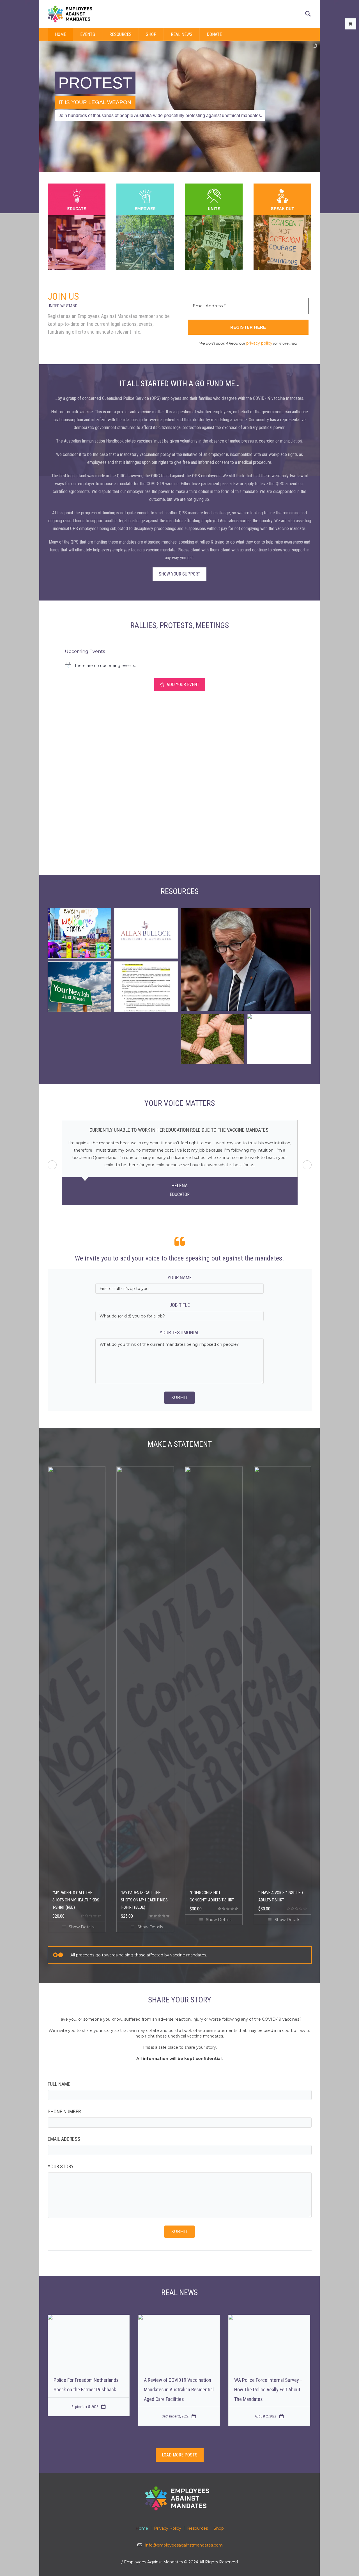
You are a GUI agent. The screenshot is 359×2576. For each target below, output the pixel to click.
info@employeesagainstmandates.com (184, 2545)
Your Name (180, 1270)
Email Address (64, 2132)
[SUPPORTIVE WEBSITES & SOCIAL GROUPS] (212, 1039)
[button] (307, 1161)
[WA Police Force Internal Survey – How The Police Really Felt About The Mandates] (269, 2335)
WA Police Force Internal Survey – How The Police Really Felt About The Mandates (268, 2382)
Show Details (81, 1920)
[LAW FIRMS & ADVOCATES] (146, 934)
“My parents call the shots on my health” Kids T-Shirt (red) (76, 1893)
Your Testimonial (179, 1325)
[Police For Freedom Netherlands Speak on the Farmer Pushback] (89, 2335)
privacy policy (259, 343)
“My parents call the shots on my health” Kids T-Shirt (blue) (144, 1893)
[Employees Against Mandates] (179, 2498)
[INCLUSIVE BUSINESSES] (80, 934)
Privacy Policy (168, 2528)
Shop (219, 2528)
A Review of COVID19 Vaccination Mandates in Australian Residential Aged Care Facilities (179, 2382)
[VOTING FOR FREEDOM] (279, 1039)
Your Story (61, 2159)
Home (142, 2528)
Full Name (59, 2077)
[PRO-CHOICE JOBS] (80, 987)
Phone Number (64, 2104)
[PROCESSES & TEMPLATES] (146, 987)
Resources (197, 2528)
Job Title (180, 1298)
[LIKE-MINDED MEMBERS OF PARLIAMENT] (246, 960)
